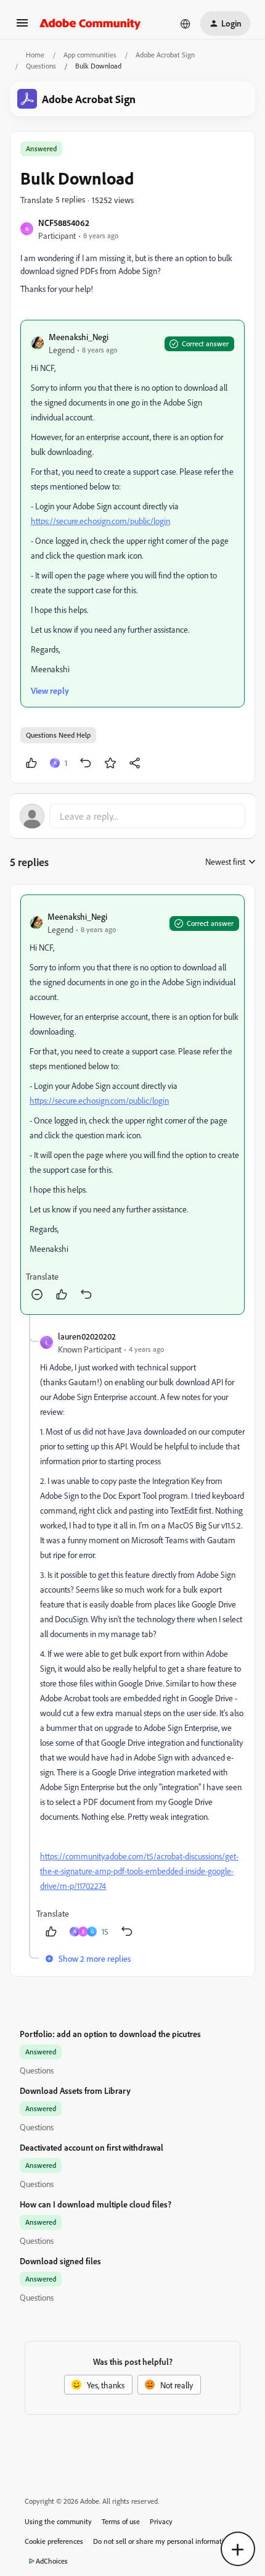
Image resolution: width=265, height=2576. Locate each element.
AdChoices (52, 2561)
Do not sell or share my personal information (162, 2541)
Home (35, 55)
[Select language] (185, 23)
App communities (90, 55)
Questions (41, 66)
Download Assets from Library (75, 2090)
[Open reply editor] (132, 816)
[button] (22, 27)
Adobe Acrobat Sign (165, 55)
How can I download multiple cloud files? (96, 2204)
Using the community (58, 2521)
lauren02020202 (87, 1336)
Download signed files (60, 2261)
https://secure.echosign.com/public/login (100, 521)
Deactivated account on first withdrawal (92, 2147)
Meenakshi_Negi (79, 337)
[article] (132, 1105)
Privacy (161, 2521)
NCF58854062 (64, 223)
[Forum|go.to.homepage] (90, 23)
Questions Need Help (58, 735)
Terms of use (121, 2521)
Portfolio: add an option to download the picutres (110, 2034)
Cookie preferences (54, 2541)
